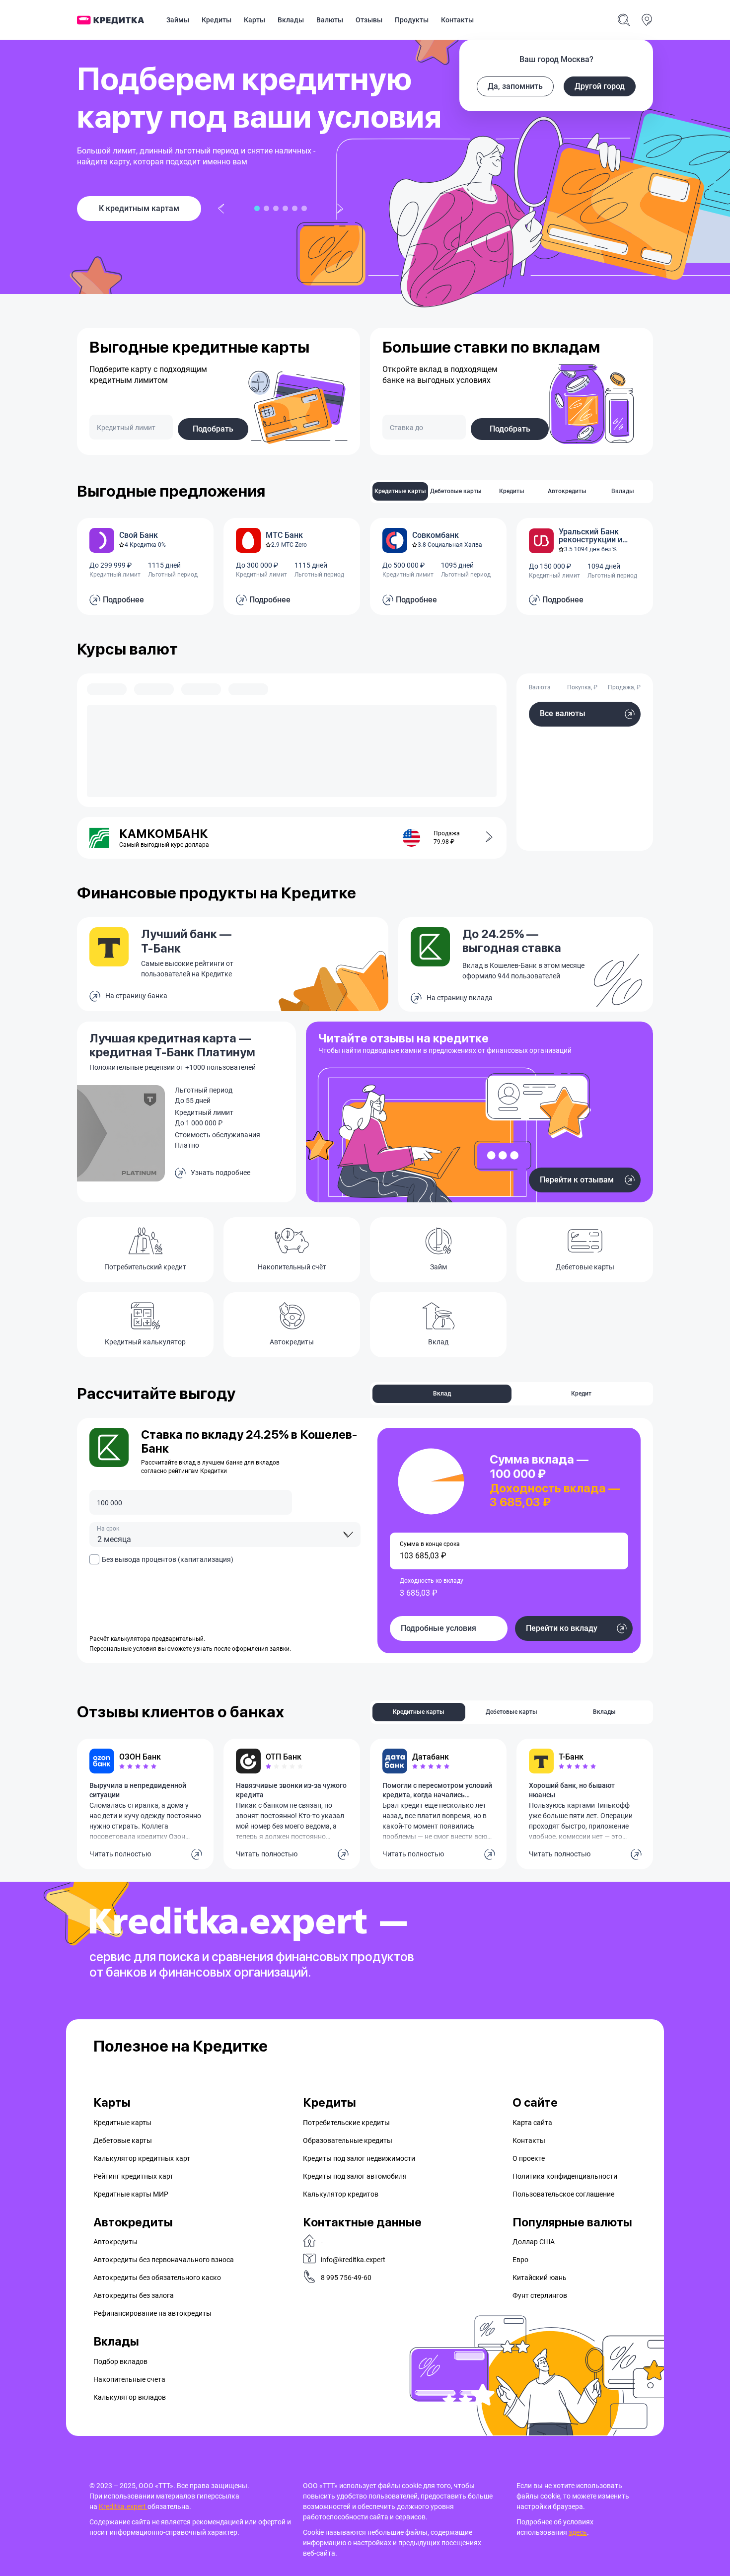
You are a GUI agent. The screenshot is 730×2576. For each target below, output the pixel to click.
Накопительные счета (129, 2379)
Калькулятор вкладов (130, 2397)
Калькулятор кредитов (341, 2194)
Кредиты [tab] (512, 491)
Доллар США (534, 2242)
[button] (483, 838)
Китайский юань (540, 2278)
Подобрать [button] (213, 429)
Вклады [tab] (623, 491)
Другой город (600, 86)
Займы (178, 20)
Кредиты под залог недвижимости (359, 2158)
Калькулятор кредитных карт (142, 2158)
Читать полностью (120, 1854)
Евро (520, 2260)
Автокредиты (115, 2242)
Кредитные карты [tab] (400, 491)
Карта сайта (532, 2123)
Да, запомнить (515, 86)
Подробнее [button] (123, 600)
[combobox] (225, 1535)
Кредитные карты (122, 2123)
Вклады (291, 20)
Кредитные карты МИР (131, 2194)
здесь (578, 2532)
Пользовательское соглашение (563, 2194)
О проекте (529, 2158)
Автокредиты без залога (134, 2295)
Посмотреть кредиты (139, 208)
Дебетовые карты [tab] (456, 491)
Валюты (330, 20)
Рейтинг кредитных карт (133, 2176)
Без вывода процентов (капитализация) (168, 1559)
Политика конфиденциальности (565, 2176)
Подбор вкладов (120, 2361)
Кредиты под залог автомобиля (355, 2176)
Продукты (412, 20)
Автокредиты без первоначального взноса (164, 2260)
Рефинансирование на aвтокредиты (152, 2313)
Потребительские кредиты (346, 2123)
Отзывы (369, 20)
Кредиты (217, 20)
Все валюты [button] (563, 713)
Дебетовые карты (123, 2140)
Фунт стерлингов (540, 2295)
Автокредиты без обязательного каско (157, 2278)
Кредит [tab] (581, 1394)
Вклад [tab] (442, 1394)
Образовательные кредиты (348, 2140)
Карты (255, 20)
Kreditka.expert (123, 2506)
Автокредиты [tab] (567, 491)
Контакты (457, 20)
